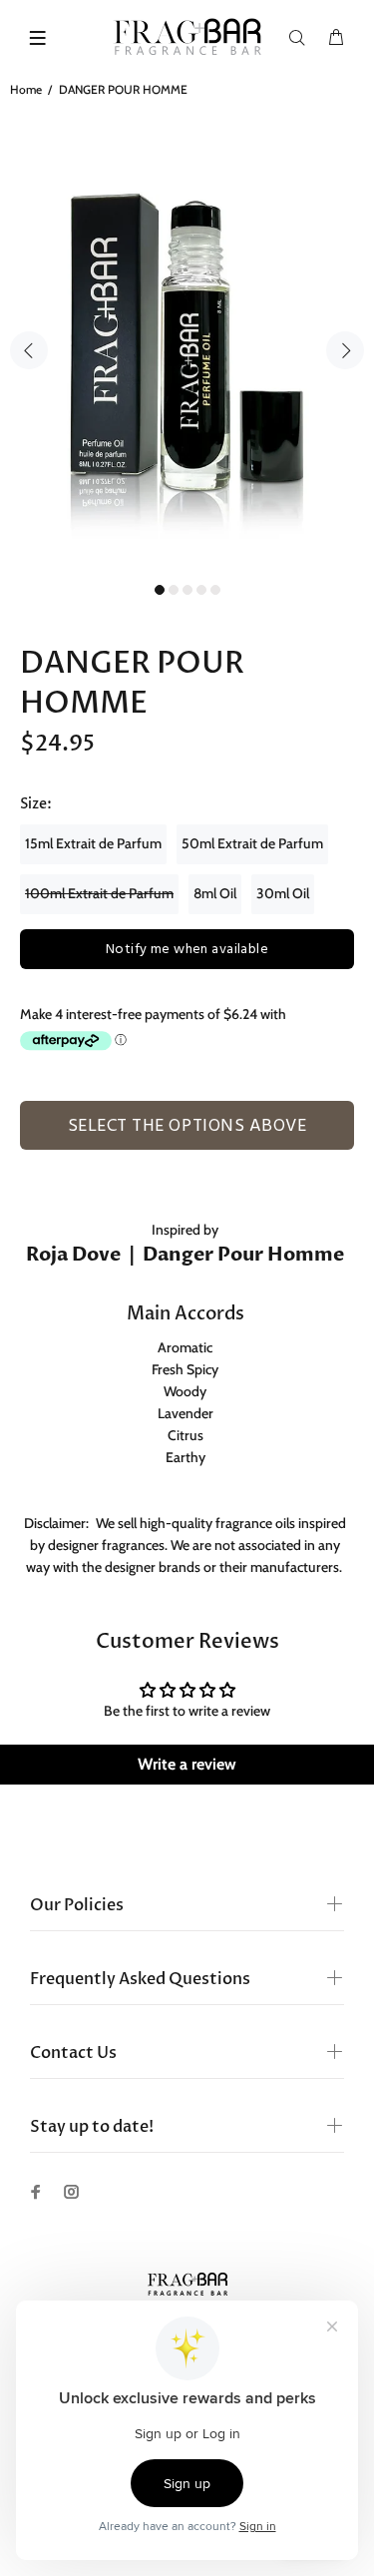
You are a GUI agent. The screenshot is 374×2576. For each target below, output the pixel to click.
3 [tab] (187, 590)
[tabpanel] (187, 339)
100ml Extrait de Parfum (99, 893)
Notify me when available (187, 950)
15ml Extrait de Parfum (93, 843)
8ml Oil (215, 893)
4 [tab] (201, 590)
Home (26, 89)
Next (345, 350)
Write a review (187, 1764)
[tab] (40, 1156)
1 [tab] (160, 590)
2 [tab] (174, 590)
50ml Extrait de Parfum (252, 843)
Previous (29, 350)
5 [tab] (215, 590)
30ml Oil (283, 893)
